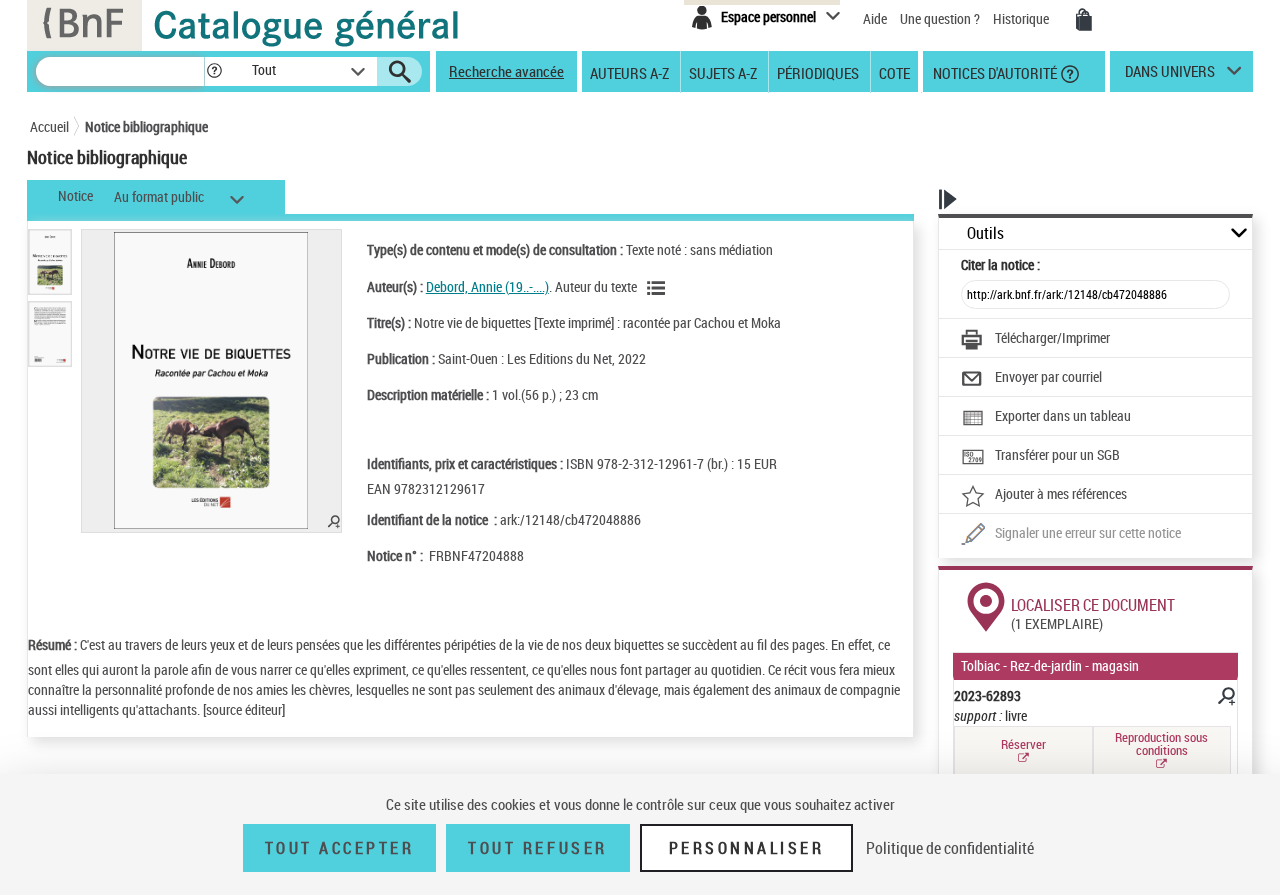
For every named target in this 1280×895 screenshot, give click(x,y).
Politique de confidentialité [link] (950, 848)
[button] (214, 71)
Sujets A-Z (723, 72)
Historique (1022, 18)
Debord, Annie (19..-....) (487, 286)
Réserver (1023, 744)
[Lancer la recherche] (400, 72)
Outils (985, 233)
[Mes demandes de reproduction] (1084, 20)
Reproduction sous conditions (1161, 743)
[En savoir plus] (1225, 699)
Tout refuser (537, 848)
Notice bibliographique (146, 126)
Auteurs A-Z (629, 72)
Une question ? (941, 18)
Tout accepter (340, 848)
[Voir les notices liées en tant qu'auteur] (659, 288)
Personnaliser (747, 848)
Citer (1000, 264)
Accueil (49, 126)
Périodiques (818, 72)
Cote (894, 72)
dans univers (1170, 76)
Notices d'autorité (993, 72)
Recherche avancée (506, 71)
